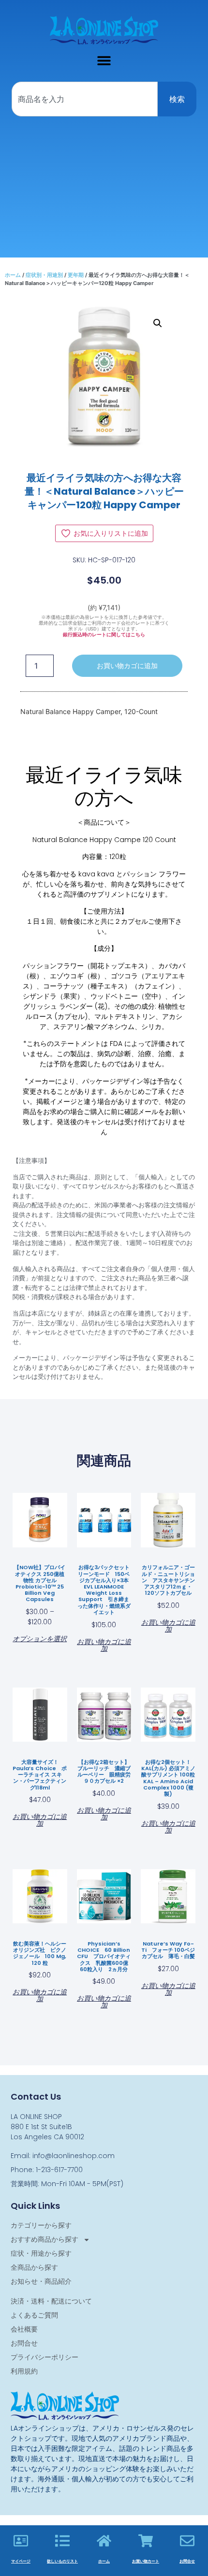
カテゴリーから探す (41, 2225)
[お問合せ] (187, 2541)
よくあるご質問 (34, 2315)
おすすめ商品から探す (45, 2239)
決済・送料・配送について (51, 2301)
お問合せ (24, 2343)
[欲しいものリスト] (62, 2541)
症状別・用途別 (44, 275)
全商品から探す (34, 2267)
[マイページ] (21, 2541)
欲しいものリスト (62, 2561)
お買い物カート (146, 2561)
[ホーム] (104, 2541)
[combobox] (85, 99)
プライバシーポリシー (45, 2357)
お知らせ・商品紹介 (41, 2281)
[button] (104, 60)
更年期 (76, 275)
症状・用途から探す (41, 2253)
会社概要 (24, 2329)
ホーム (13, 275)
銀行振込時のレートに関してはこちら (104, 635)
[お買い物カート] (146, 2541)
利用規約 (24, 2371)
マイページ (21, 2561)
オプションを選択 (40, 1638)
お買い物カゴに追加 (127, 666)
